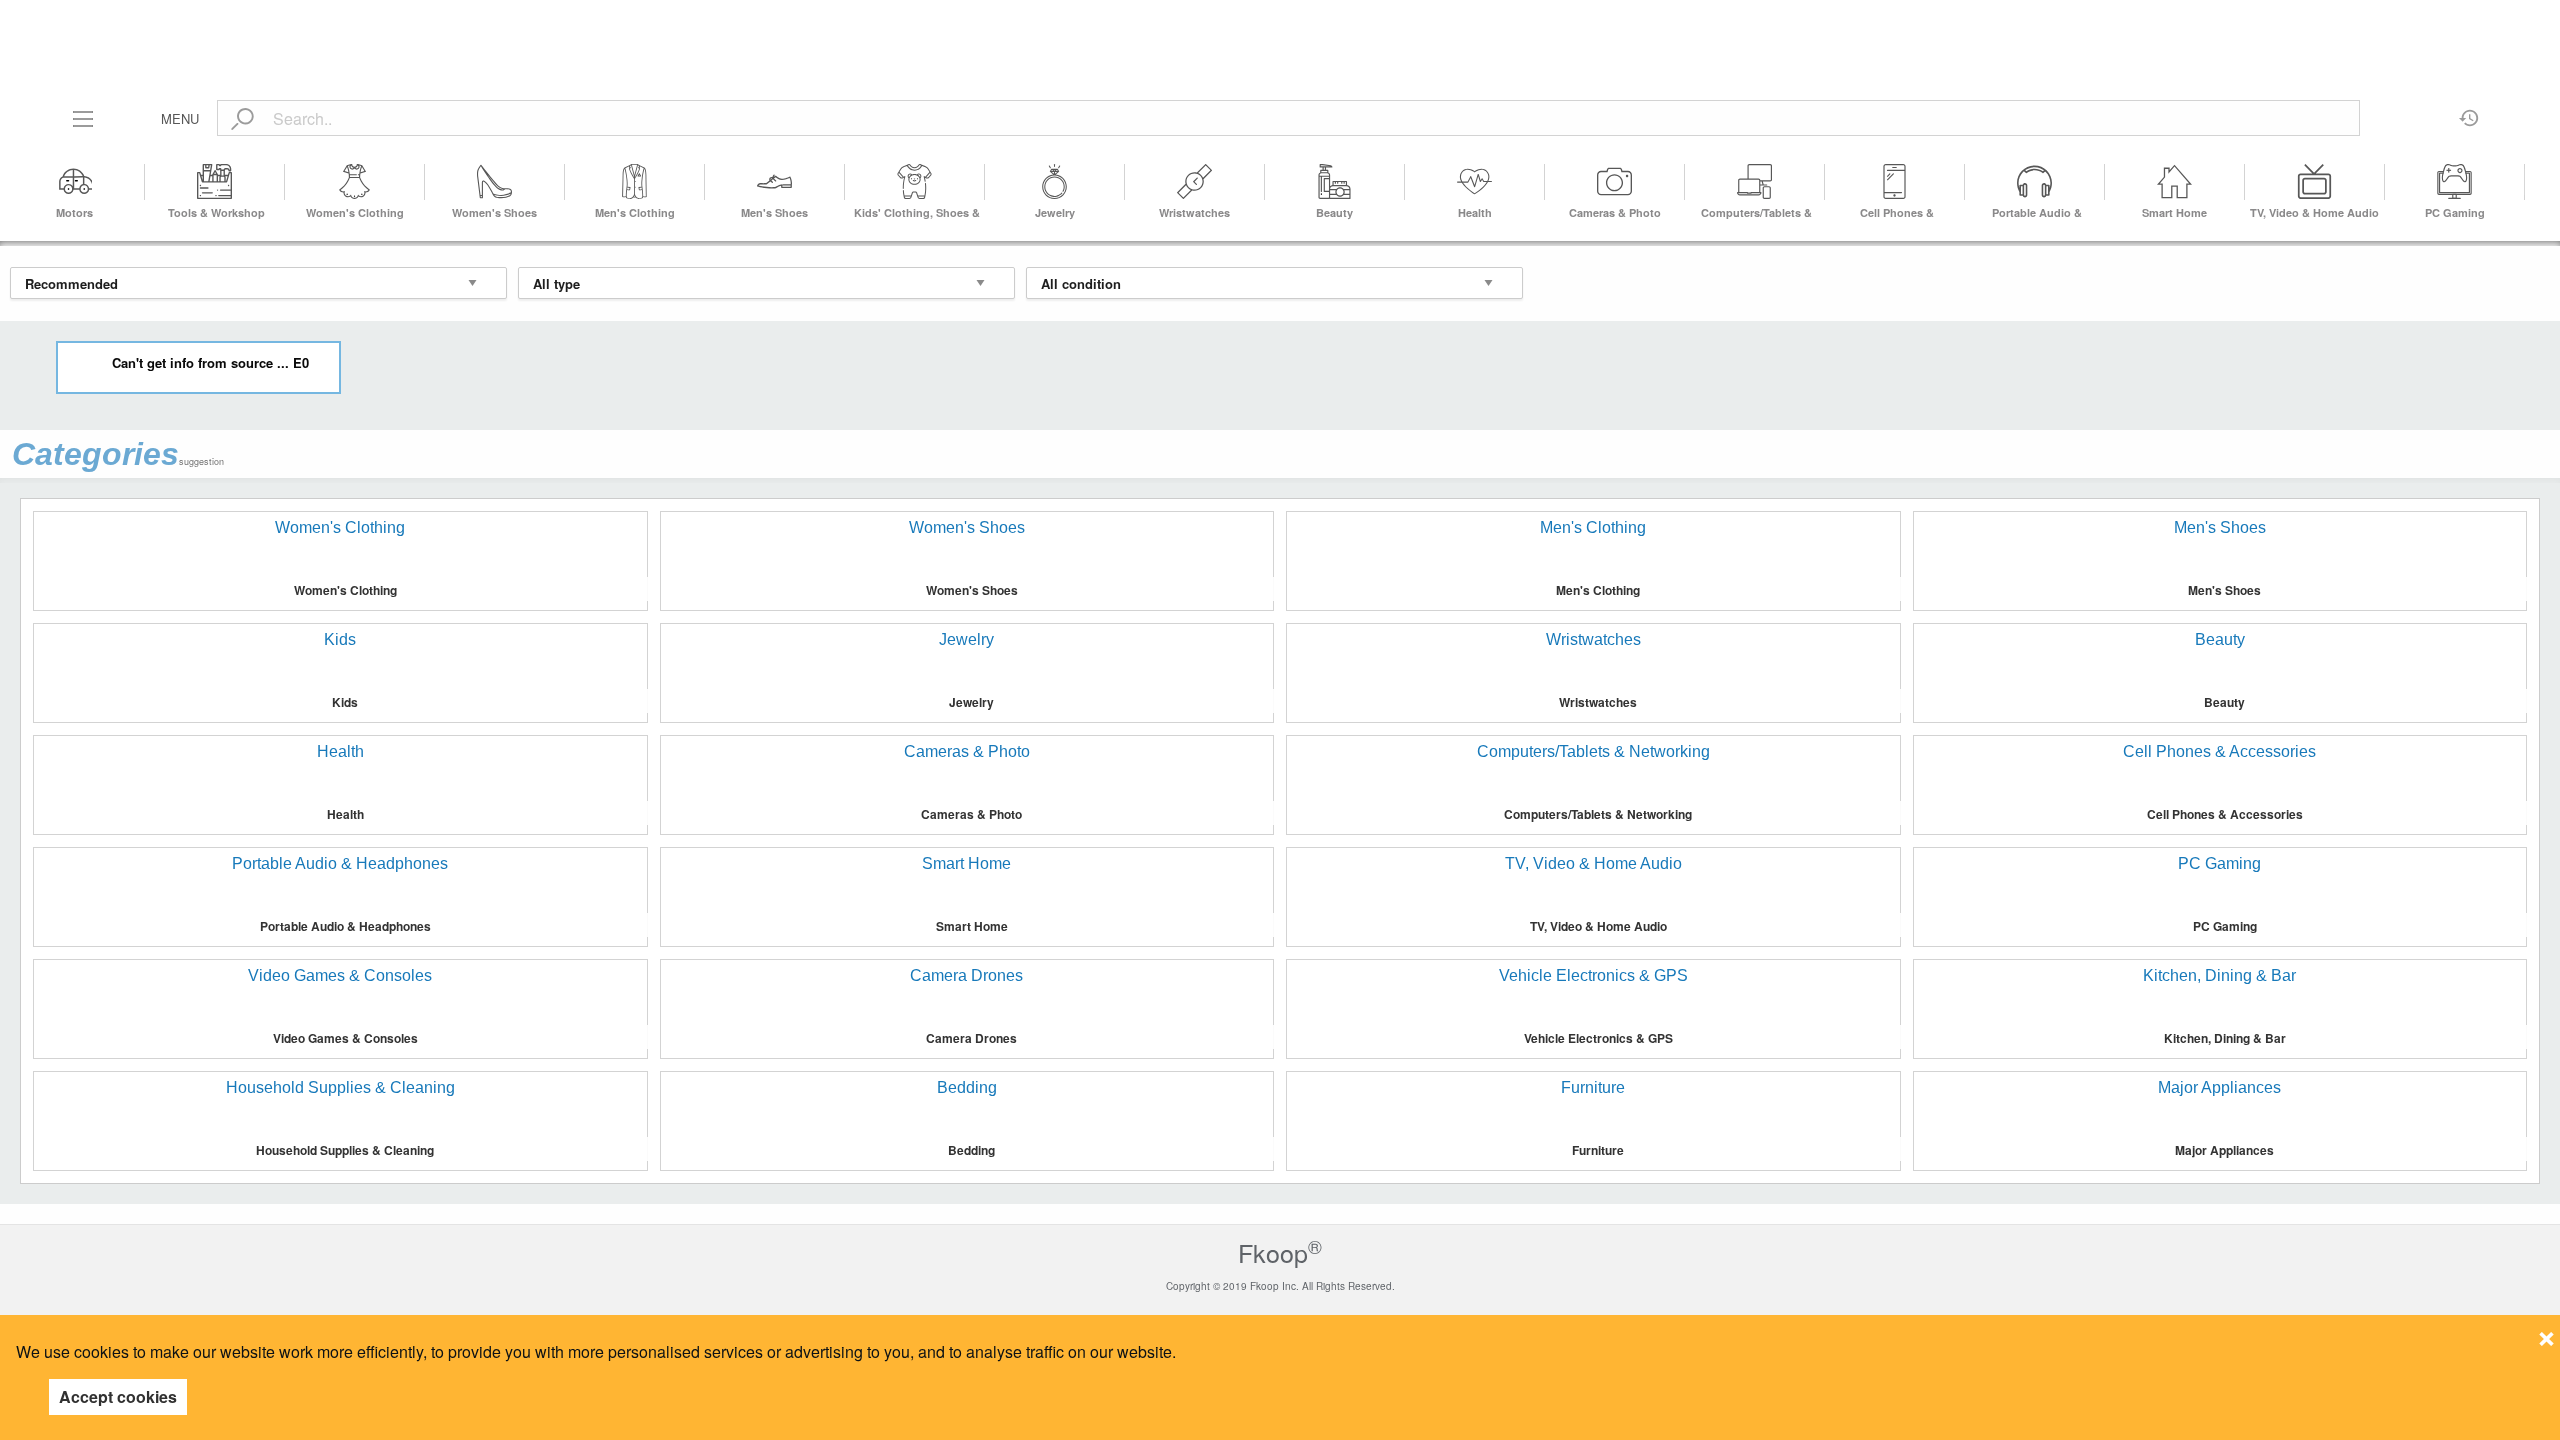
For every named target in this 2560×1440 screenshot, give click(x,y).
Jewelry (1055, 212)
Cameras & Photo (1615, 212)
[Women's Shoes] (495, 182)
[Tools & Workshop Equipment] (215, 182)
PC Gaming (2455, 212)
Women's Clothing (355, 212)
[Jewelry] (1055, 182)
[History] (2469, 111)
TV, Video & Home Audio (2314, 212)
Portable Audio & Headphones (345, 926)
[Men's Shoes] (775, 182)
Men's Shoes (774, 212)
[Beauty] (1335, 182)
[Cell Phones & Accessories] (1895, 182)
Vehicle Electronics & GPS (1598, 1038)
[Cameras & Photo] (1615, 182)
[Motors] (75, 182)
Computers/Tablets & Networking (1598, 814)
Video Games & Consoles (345, 1038)
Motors (74, 212)
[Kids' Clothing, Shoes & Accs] (915, 182)
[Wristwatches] (1195, 182)
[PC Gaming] (2455, 182)
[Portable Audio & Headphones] (2035, 182)
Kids (345, 702)
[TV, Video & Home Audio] (2315, 182)
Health (1475, 212)
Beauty (1334, 212)
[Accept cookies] (2546, 1333)
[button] (2532, 182)
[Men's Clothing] (635, 182)
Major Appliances (2224, 1150)
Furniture (1598, 1150)
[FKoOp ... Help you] (1280, 22)
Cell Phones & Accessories (2225, 814)
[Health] (1475, 182)
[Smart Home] (2175, 182)
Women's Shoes (494, 212)
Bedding (971, 1150)
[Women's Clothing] (355, 182)
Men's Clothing (635, 212)
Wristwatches (1194, 212)
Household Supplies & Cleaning (345, 1150)
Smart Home (2174, 212)
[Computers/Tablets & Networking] (1755, 182)
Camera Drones (971, 1038)
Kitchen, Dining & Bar (2225, 1038)
